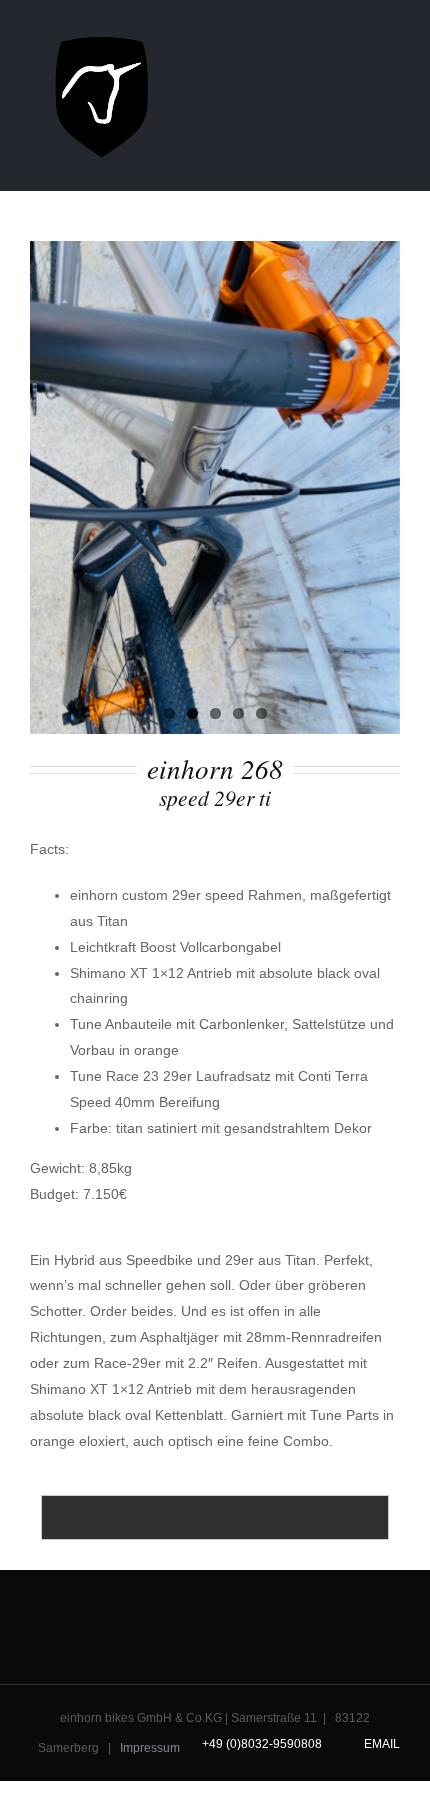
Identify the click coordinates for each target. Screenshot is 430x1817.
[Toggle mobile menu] (392, 33)
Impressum (150, 1748)
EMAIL (379, 1744)
